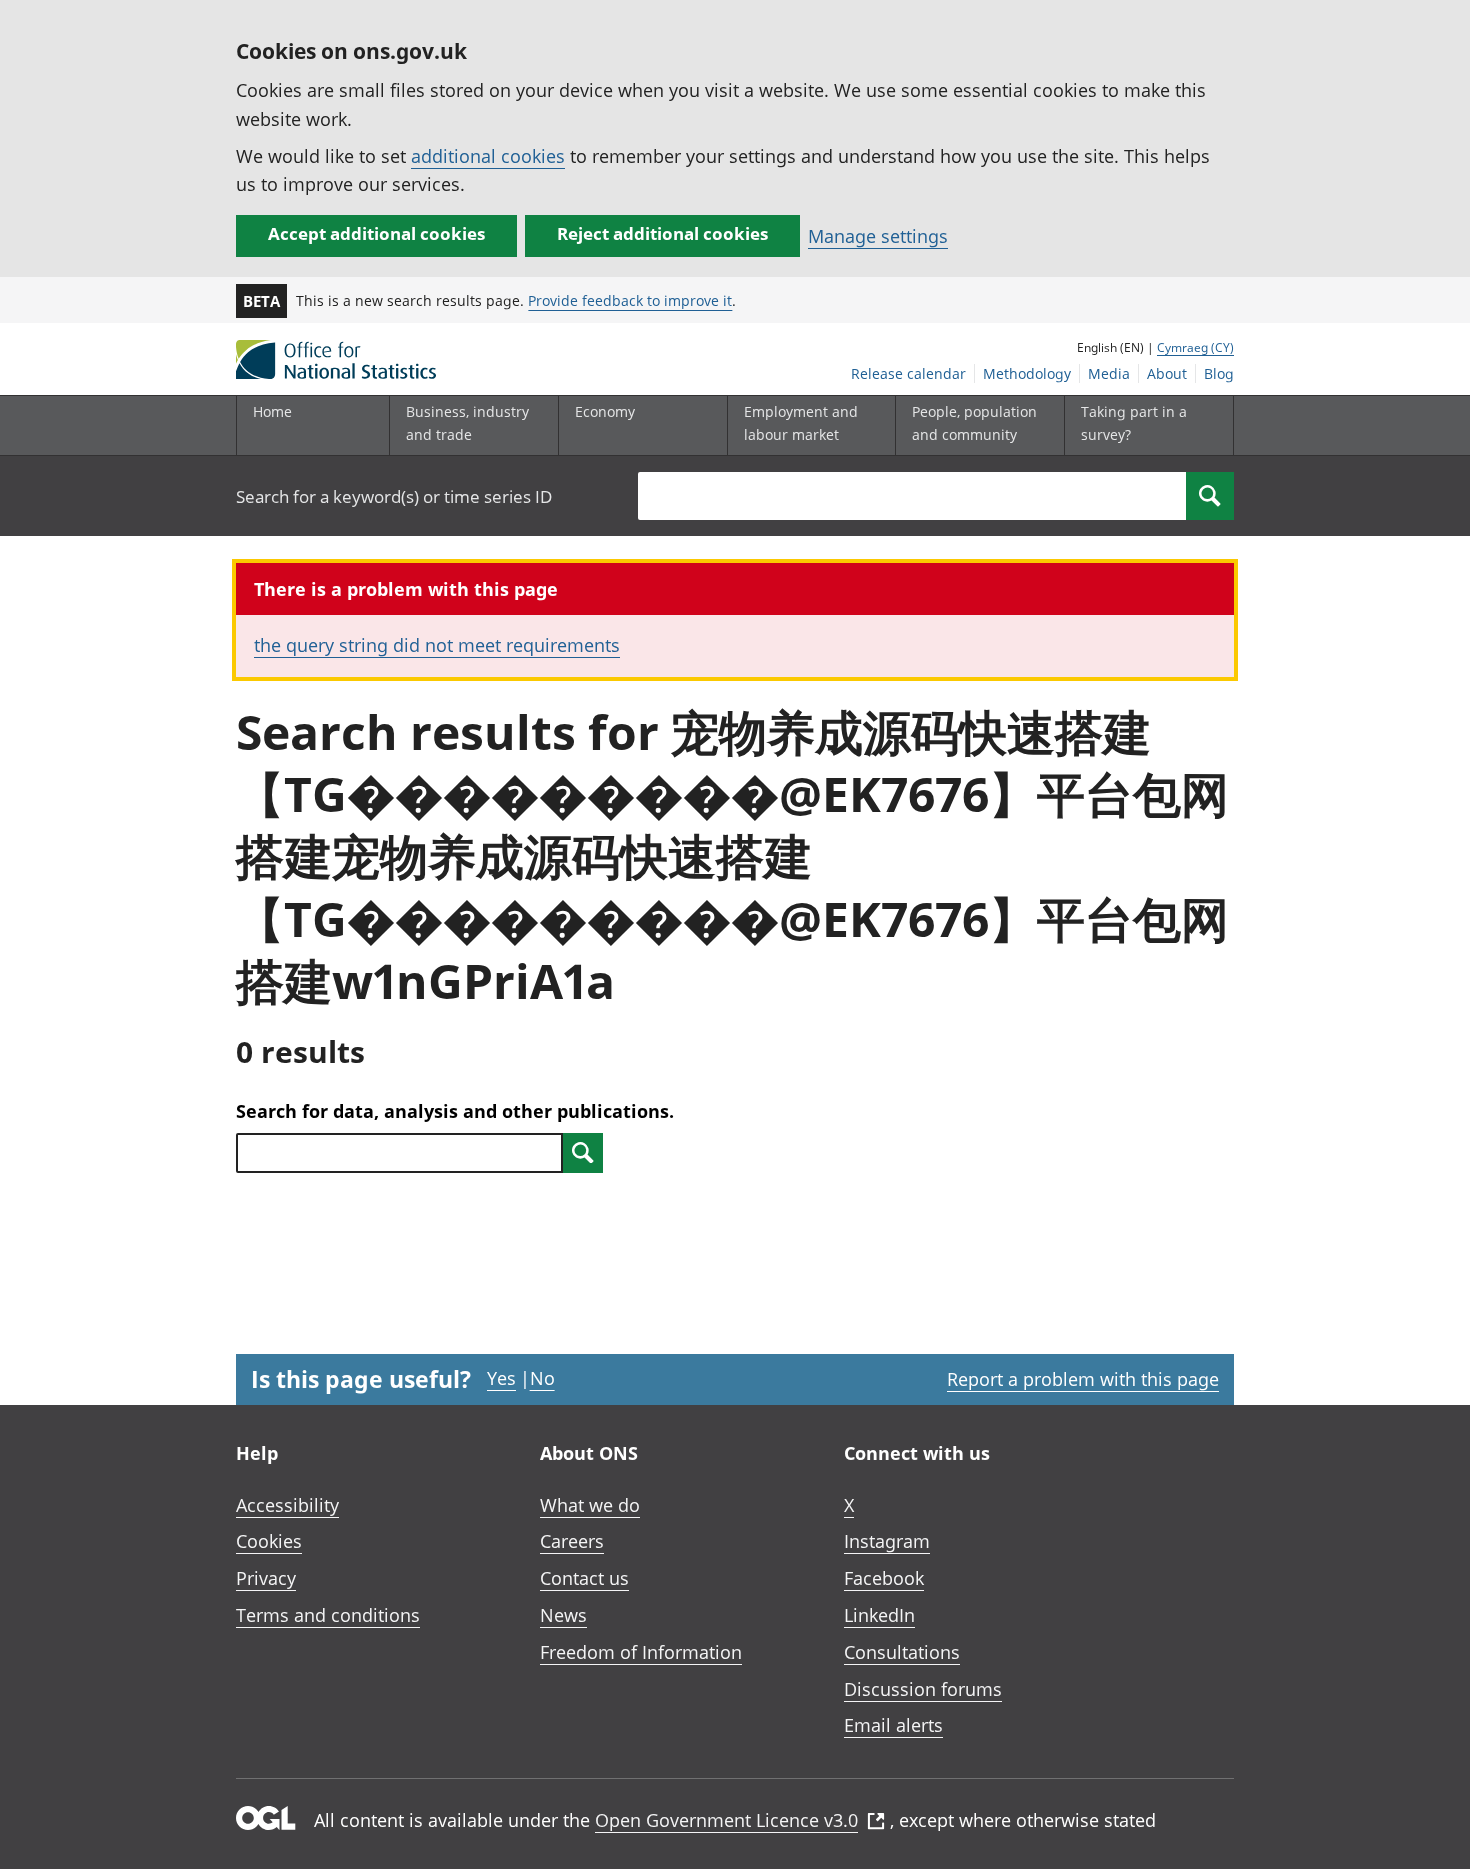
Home (272, 411)
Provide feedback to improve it (630, 300)
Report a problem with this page (1083, 1379)
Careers (572, 1541)
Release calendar (908, 373)
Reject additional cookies (662, 233)
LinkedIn (879, 1615)
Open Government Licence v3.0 (726, 1820)
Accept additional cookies (376, 233)
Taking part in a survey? (1134, 422)
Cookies (269, 1541)
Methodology (1027, 373)
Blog (1219, 373)
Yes (501, 1378)
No (542, 1378)
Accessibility (287, 1505)
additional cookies (488, 156)
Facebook (884, 1578)
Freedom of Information (641, 1652)
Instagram (887, 1541)
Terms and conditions (328, 1615)
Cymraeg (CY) (1195, 347)
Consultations (902, 1652)
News (563, 1615)
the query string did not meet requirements (437, 645)
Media (1109, 373)
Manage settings (878, 236)
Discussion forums (923, 1689)
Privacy (266, 1578)
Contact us (584, 1578)
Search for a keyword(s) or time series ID (394, 496)
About (1167, 373)
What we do (590, 1505)
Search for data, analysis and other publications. (455, 1111)
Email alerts (893, 1725)
